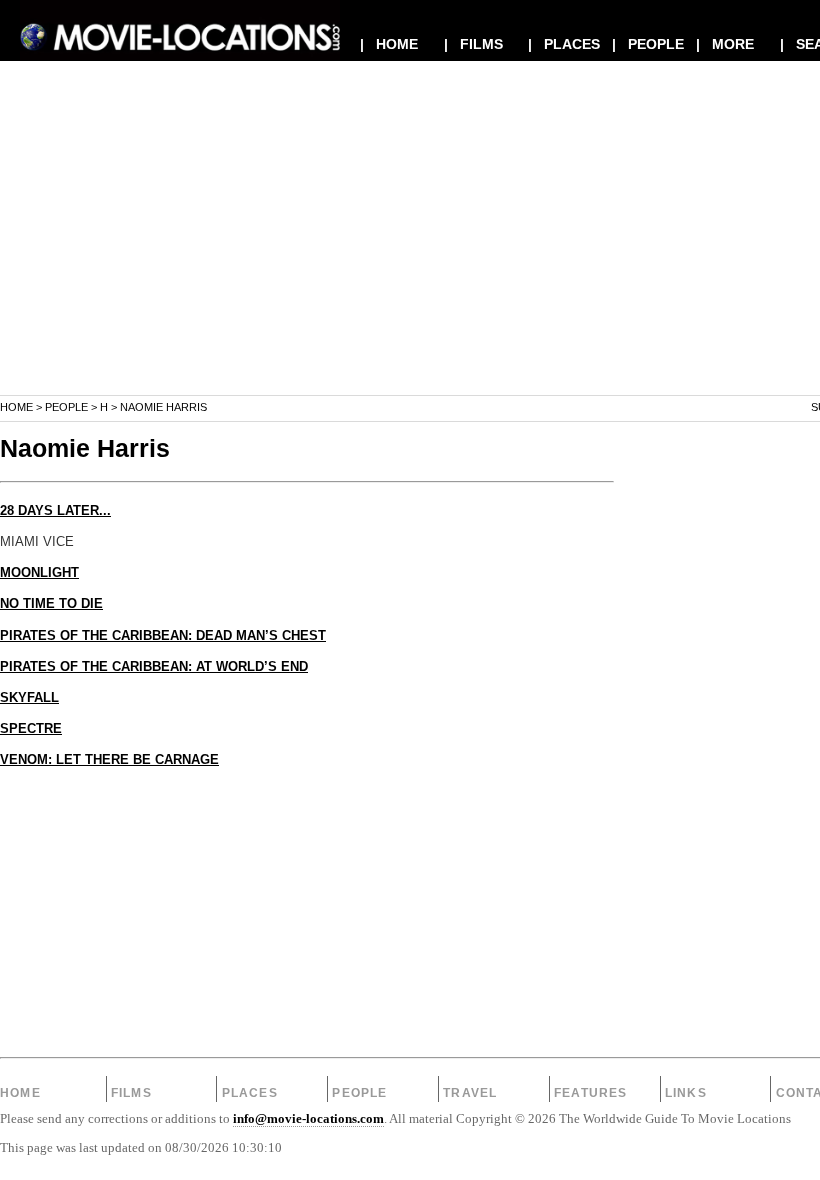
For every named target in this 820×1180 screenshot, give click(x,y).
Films (131, 1093)
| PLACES (564, 44)
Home (16, 407)
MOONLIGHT (39, 573)
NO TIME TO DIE (51, 604)
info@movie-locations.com (308, 1119)
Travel (470, 1093)
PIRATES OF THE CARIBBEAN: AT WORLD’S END (154, 667)
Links (686, 1093)
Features (591, 1093)
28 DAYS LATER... (55, 511)
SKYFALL (29, 698)
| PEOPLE (648, 44)
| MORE (725, 44)
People (66, 407)
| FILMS (473, 44)
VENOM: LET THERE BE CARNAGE (109, 760)
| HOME (389, 44)
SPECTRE (31, 729)
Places (250, 1093)
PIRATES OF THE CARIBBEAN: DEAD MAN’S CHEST (163, 636)
